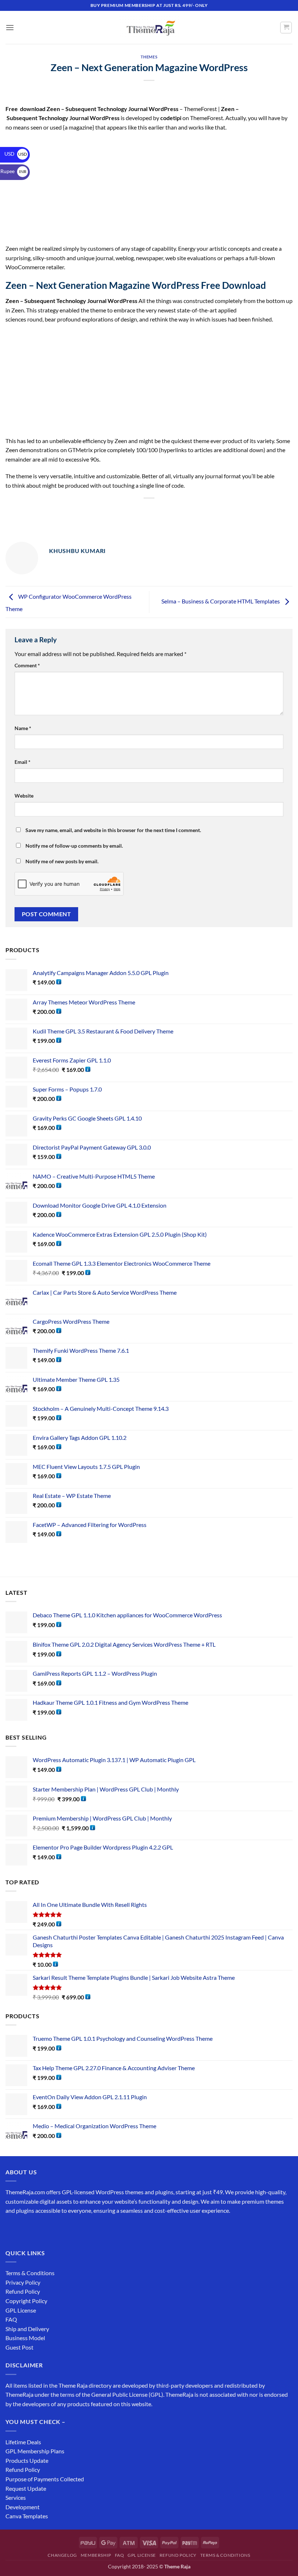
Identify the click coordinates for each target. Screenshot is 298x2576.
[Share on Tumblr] (188, 511)
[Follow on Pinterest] (65, 2229)
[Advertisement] (149, 190)
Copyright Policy (26, 2301)
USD (16, 154)
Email (23, 762)
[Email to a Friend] (149, 511)
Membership (96, 2555)
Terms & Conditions (30, 2273)
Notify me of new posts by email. (62, 861)
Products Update (27, 2460)
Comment (27, 665)
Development (23, 2507)
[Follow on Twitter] (38, 2229)
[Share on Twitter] (136, 511)
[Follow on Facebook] (12, 2229)
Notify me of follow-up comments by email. (74, 846)
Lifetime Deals (23, 2442)
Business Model (25, 2338)
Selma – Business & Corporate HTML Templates (221, 601)
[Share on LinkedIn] (175, 511)
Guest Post (19, 2347)
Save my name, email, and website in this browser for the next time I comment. (113, 830)
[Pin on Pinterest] (162, 511)
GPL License (21, 2310)
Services (16, 2497)
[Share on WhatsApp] (96, 511)
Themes (149, 57)
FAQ (11, 2319)
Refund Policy (23, 2291)
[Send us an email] (51, 2229)
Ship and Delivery (27, 2329)
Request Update (26, 2488)
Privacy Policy (23, 2282)
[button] (10, 27)
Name (23, 728)
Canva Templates (27, 2516)
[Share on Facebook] (110, 511)
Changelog (62, 2555)
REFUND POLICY (178, 2555)
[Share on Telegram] (202, 511)
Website (24, 796)
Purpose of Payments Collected (45, 2479)
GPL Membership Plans (35, 2451)
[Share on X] (123, 511)
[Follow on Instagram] (25, 2229)
